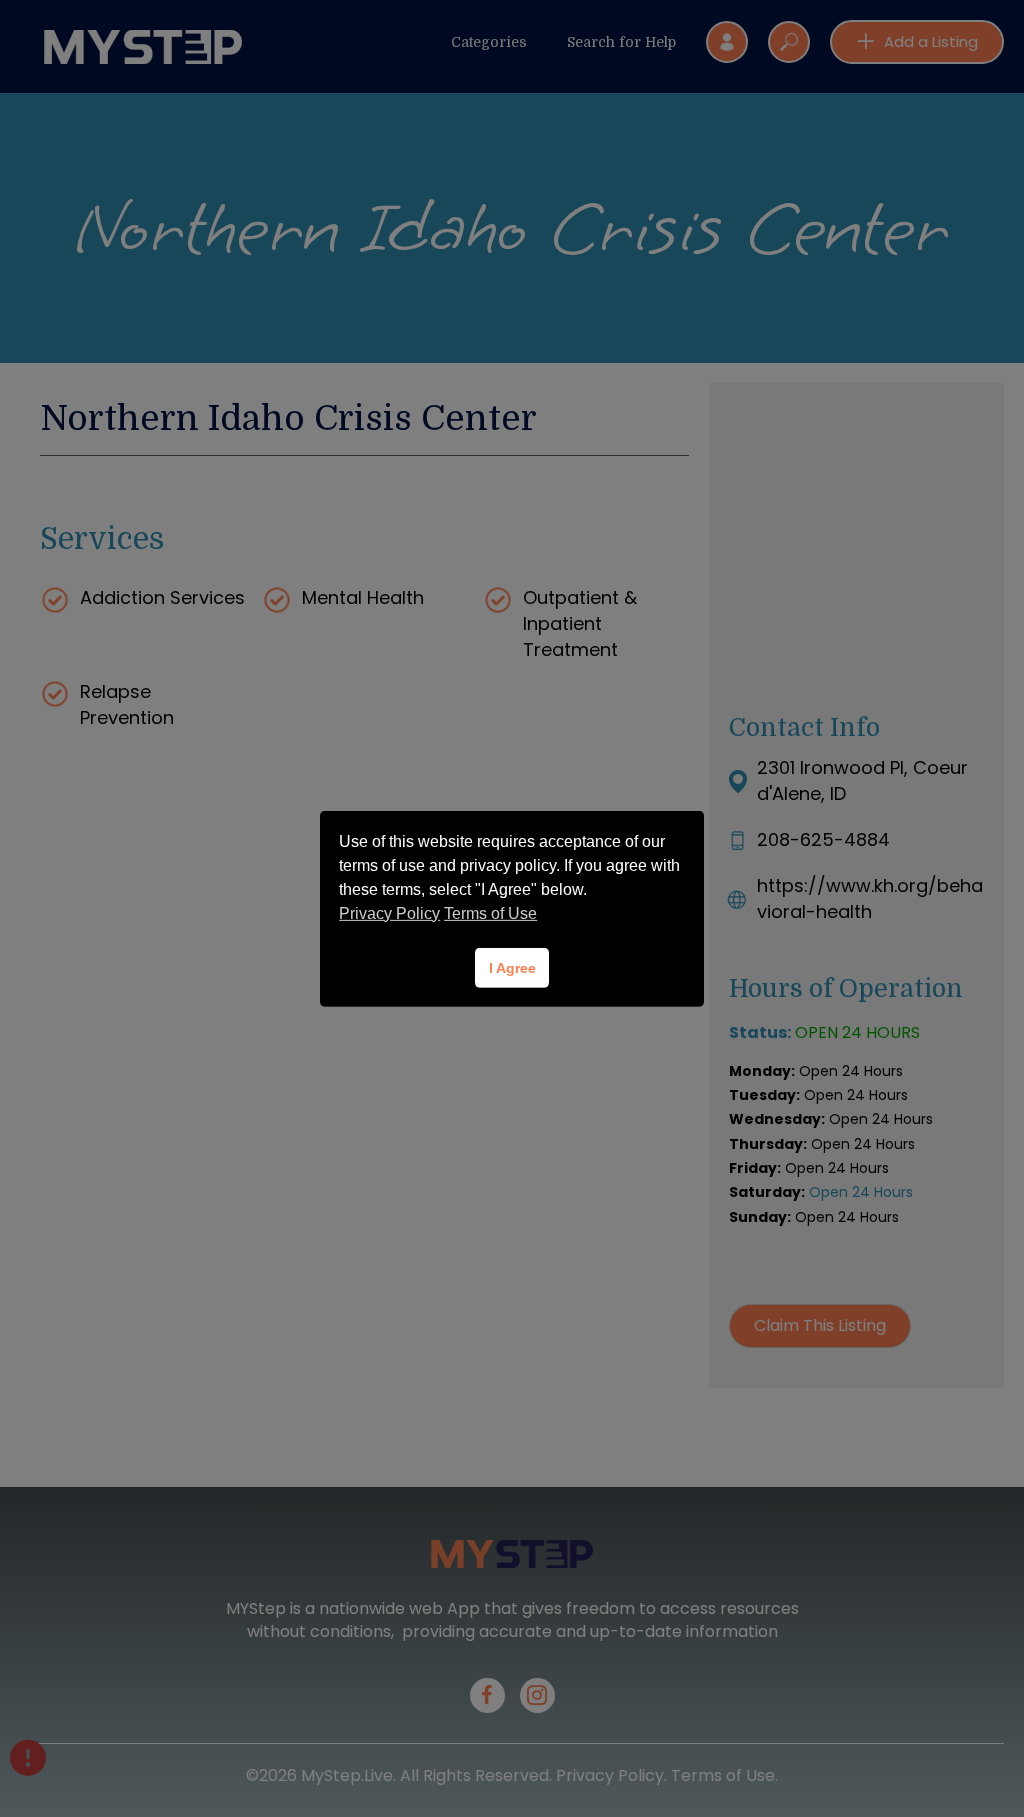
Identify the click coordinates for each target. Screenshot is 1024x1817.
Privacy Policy (389, 913)
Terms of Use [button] (490, 913)
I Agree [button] (512, 968)
